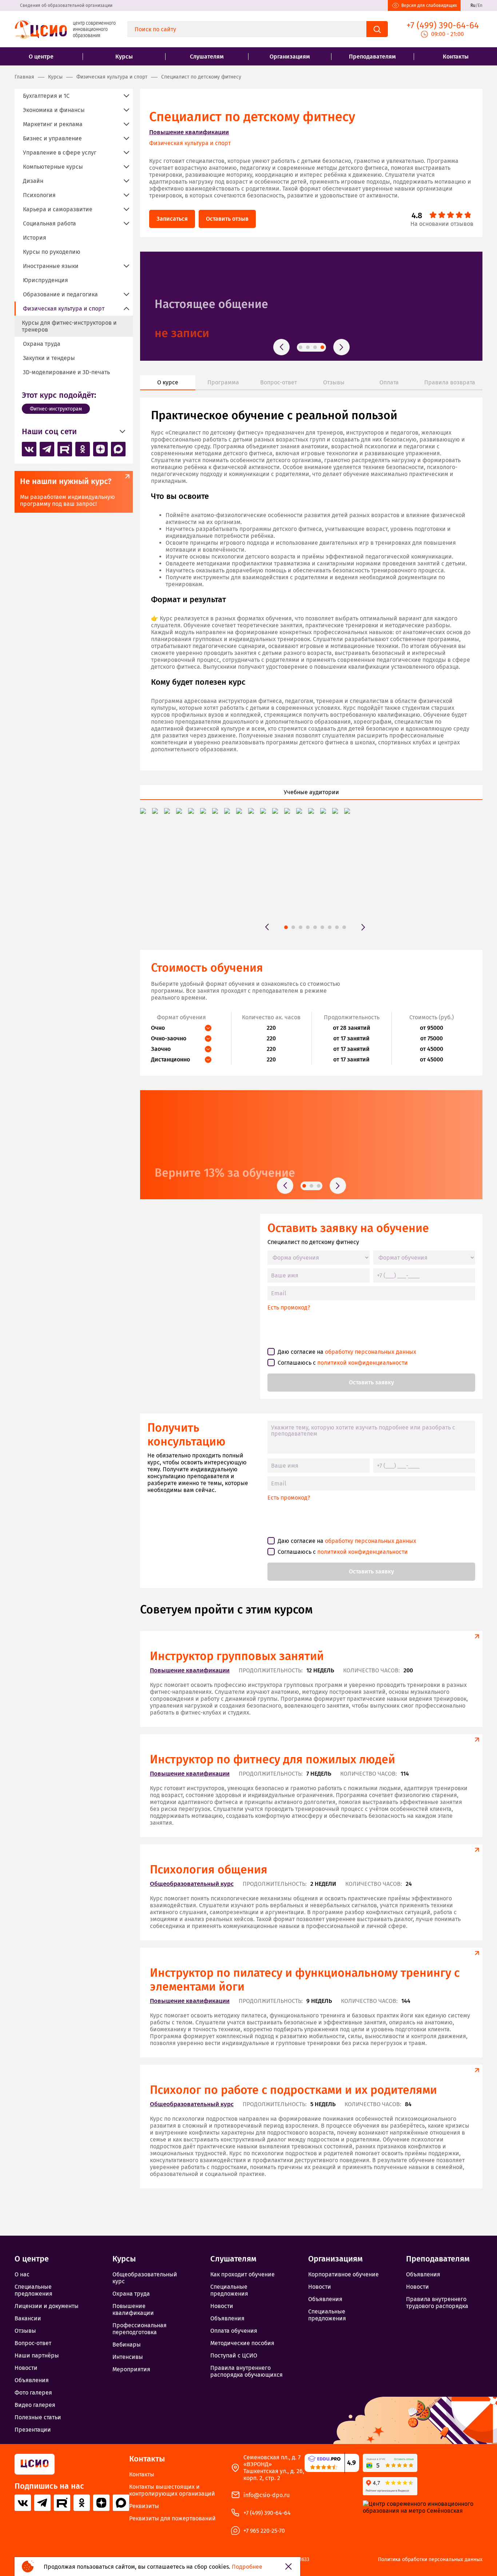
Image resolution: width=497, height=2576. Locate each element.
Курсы (124, 57)
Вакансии (28, 2318)
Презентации (33, 2430)
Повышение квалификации (189, 132)
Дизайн (33, 181)
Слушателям (207, 57)
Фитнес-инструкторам (56, 409)
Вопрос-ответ (33, 2343)
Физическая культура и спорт (190, 143)
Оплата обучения (234, 2331)
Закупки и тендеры (49, 358)
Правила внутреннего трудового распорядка (437, 2303)
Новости (26, 2368)
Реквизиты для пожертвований (172, 2518)
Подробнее (247, 2567)
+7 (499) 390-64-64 (267, 2513)
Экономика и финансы (54, 110)
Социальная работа (49, 223)
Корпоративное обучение (343, 2274)
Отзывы (25, 2331)
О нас (22, 2274)
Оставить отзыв (227, 219)
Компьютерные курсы (53, 167)
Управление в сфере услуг (60, 153)
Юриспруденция (45, 280)
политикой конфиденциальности (363, 1363)
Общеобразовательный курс (192, 1884)
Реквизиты (144, 2506)
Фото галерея (33, 2393)
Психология (39, 195)
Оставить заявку (371, 1382)
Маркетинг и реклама (53, 124)
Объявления (32, 2380)
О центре (41, 57)
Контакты (456, 57)
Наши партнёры (37, 2355)
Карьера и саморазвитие (58, 209)
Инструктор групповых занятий (237, 1656)
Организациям (290, 57)
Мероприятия (131, 2369)
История (35, 238)
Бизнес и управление (52, 138)
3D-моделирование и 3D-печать (66, 372)
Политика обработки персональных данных (430, 2560)
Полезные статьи (38, 2417)
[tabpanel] (311, 306)
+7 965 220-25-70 (264, 2531)
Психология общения (209, 1869)
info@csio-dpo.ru (267, 2495)
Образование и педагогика (60, 294)
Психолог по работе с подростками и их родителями (293, 2090)
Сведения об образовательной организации (66, 5)
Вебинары (127, 2345)
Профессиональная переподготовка (140, 2329)
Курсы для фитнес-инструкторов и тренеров (69, 326)
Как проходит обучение (194, 333)
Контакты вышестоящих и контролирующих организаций (172, 2490)
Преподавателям (372, 57)
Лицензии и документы (47, 2306)
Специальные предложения (33, 2290)
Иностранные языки (51, 266)
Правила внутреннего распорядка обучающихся (246, 2371)
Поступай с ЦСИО (234, 2355)
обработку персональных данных (371, 1352)
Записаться (172, 219)
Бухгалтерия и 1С (46, 96)
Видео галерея (35, 2405)
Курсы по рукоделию (52, 252)
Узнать (171, 1164)
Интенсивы (128, 2357)
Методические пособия (242, 2343)
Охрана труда (42, 344)
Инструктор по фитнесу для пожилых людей (273, 1759)
